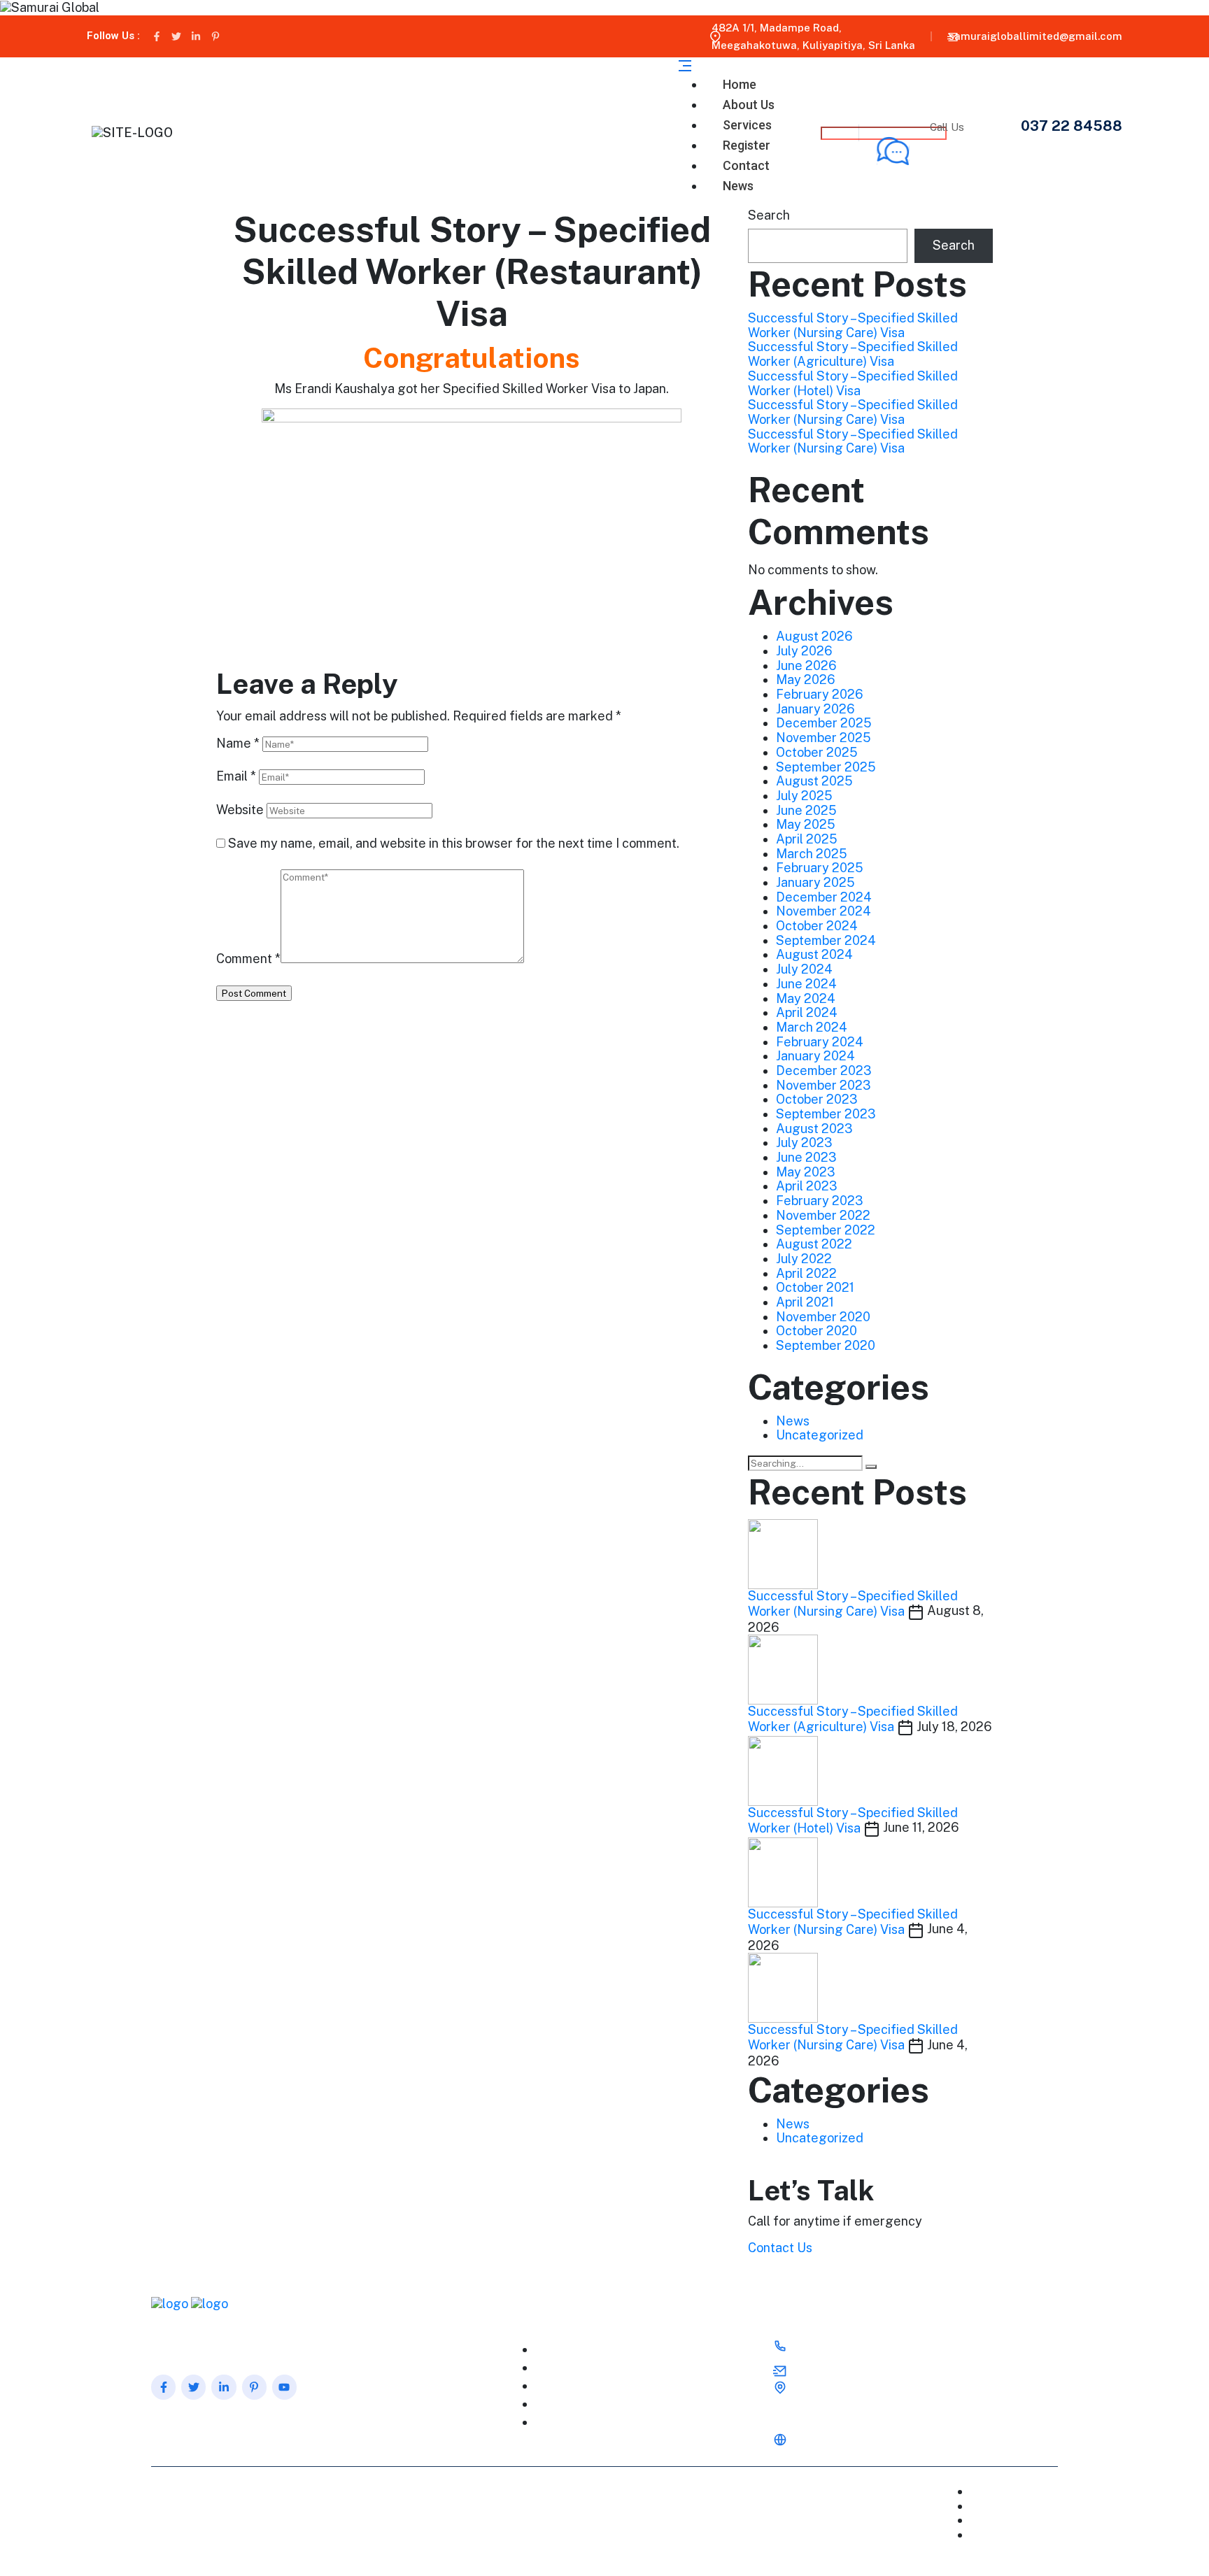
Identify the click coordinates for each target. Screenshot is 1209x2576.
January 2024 (815, 1056)
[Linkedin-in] (196, 36)
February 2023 (820, 1201)
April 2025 (807, 839)
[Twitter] (176, 36)
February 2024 (820, 1042)
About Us (572, 2368)
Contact (1029, 2520)
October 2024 (817, 926)
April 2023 (807, 1186)
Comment (248, 959)
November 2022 (823, 1215)
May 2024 (806, 998)
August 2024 (814, 954)
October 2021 (815, 1287)
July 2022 (804, 1259)
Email (236, 776)
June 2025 (806, 810)
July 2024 (804, 969)
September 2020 (826, 1345)
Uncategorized (820, 1435)
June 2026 (806, 666)
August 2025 (814, 781)
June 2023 (806, 1157)
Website (240, 810)
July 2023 (804, 1143)
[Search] (871, 1467)
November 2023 (823, 1085)
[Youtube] (284, 2387)
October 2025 (817, 752)
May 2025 (806, 824)
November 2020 (823, 1317)
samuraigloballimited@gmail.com (1035, 36)
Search (769, 215)
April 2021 (805, 1302)
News (738, 186)
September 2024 (826, 940)
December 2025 (824, 723)
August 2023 (814, 1129)
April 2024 (807, 1012)
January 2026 (815, 709)
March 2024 (812, 1027)
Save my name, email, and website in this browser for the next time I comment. (454, 844)
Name (238, 743)
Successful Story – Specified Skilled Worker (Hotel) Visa (853, 383)
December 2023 (824, 1070)
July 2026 (804, 651)
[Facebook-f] (157, 36)
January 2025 (815, 882)
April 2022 (806, 1273)
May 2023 (806, 1172)
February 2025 (820, 868)
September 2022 (826, 1230)
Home (564, 2350)
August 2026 (814, 636)
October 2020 (816, 1331)
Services (571, 2386)
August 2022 (814, 1244)
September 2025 (826, 767)
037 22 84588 (1072, 126)
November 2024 (823, 911)
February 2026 (820, 694)
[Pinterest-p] (215, 36)
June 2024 (806, 984)
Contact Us (780, 2248)
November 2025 (823, 738)
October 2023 (817, 1099)
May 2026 (806, 679)
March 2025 (812, 854)
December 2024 (824, 897)
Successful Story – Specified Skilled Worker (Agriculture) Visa (853, 354)
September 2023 (826, 1114)
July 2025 (804, 796)
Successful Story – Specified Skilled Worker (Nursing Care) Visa (853, 325)
